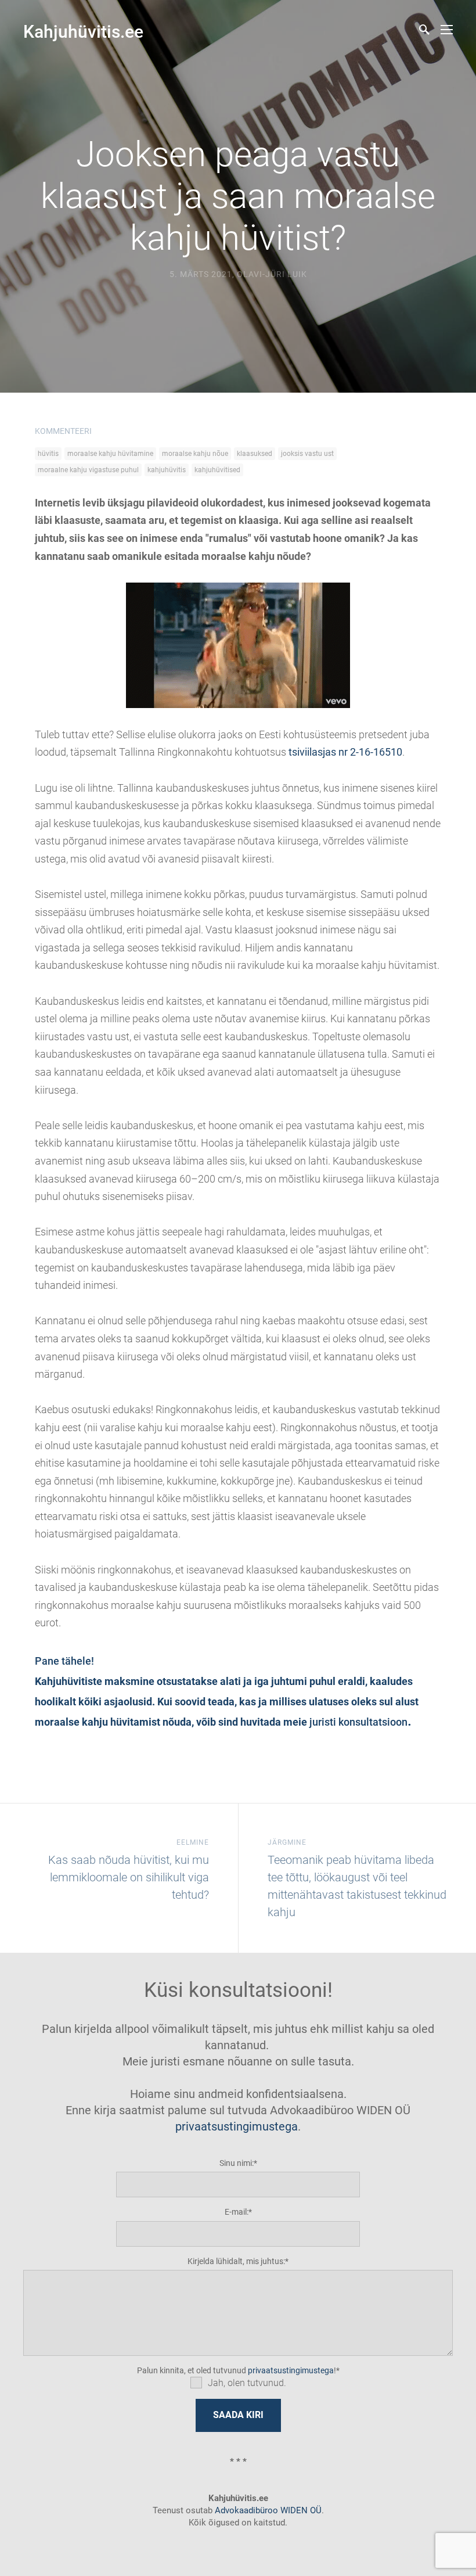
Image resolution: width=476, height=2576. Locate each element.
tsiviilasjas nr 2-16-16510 (345, 752)
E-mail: (237, 2212)
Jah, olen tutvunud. (247, 2383)
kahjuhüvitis (167, 470)
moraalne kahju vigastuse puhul (88, 470)
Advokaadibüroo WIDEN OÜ (267, 2510)
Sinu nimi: (237, 2163)
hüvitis (48, 454)
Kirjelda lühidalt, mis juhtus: (236, 2261)
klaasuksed (255, 454)
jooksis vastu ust (307, 454)
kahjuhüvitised (217, 470)
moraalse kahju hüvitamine (110, 454)
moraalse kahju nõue (195, 454)
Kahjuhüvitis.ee (83, 32)
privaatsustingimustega (237, 2126)
